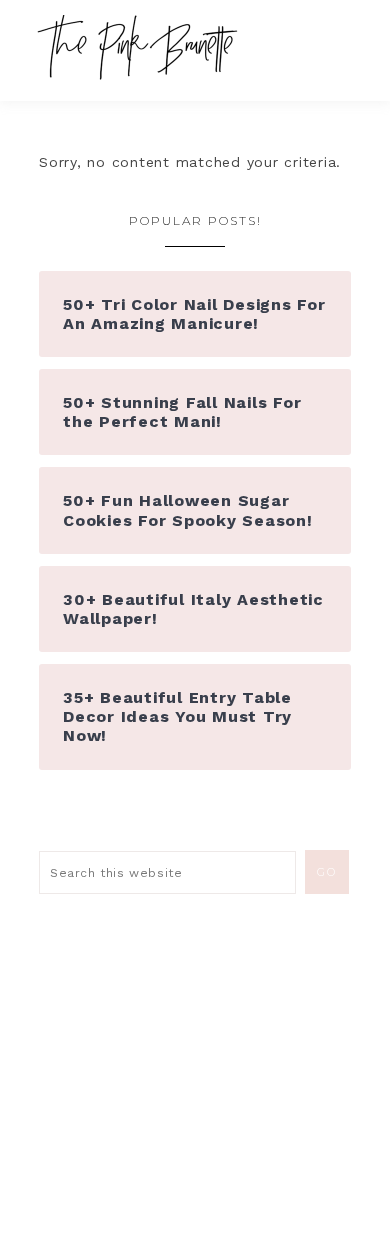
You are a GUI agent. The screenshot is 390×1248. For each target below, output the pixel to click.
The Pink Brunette (142, 47)
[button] (341, 40)
